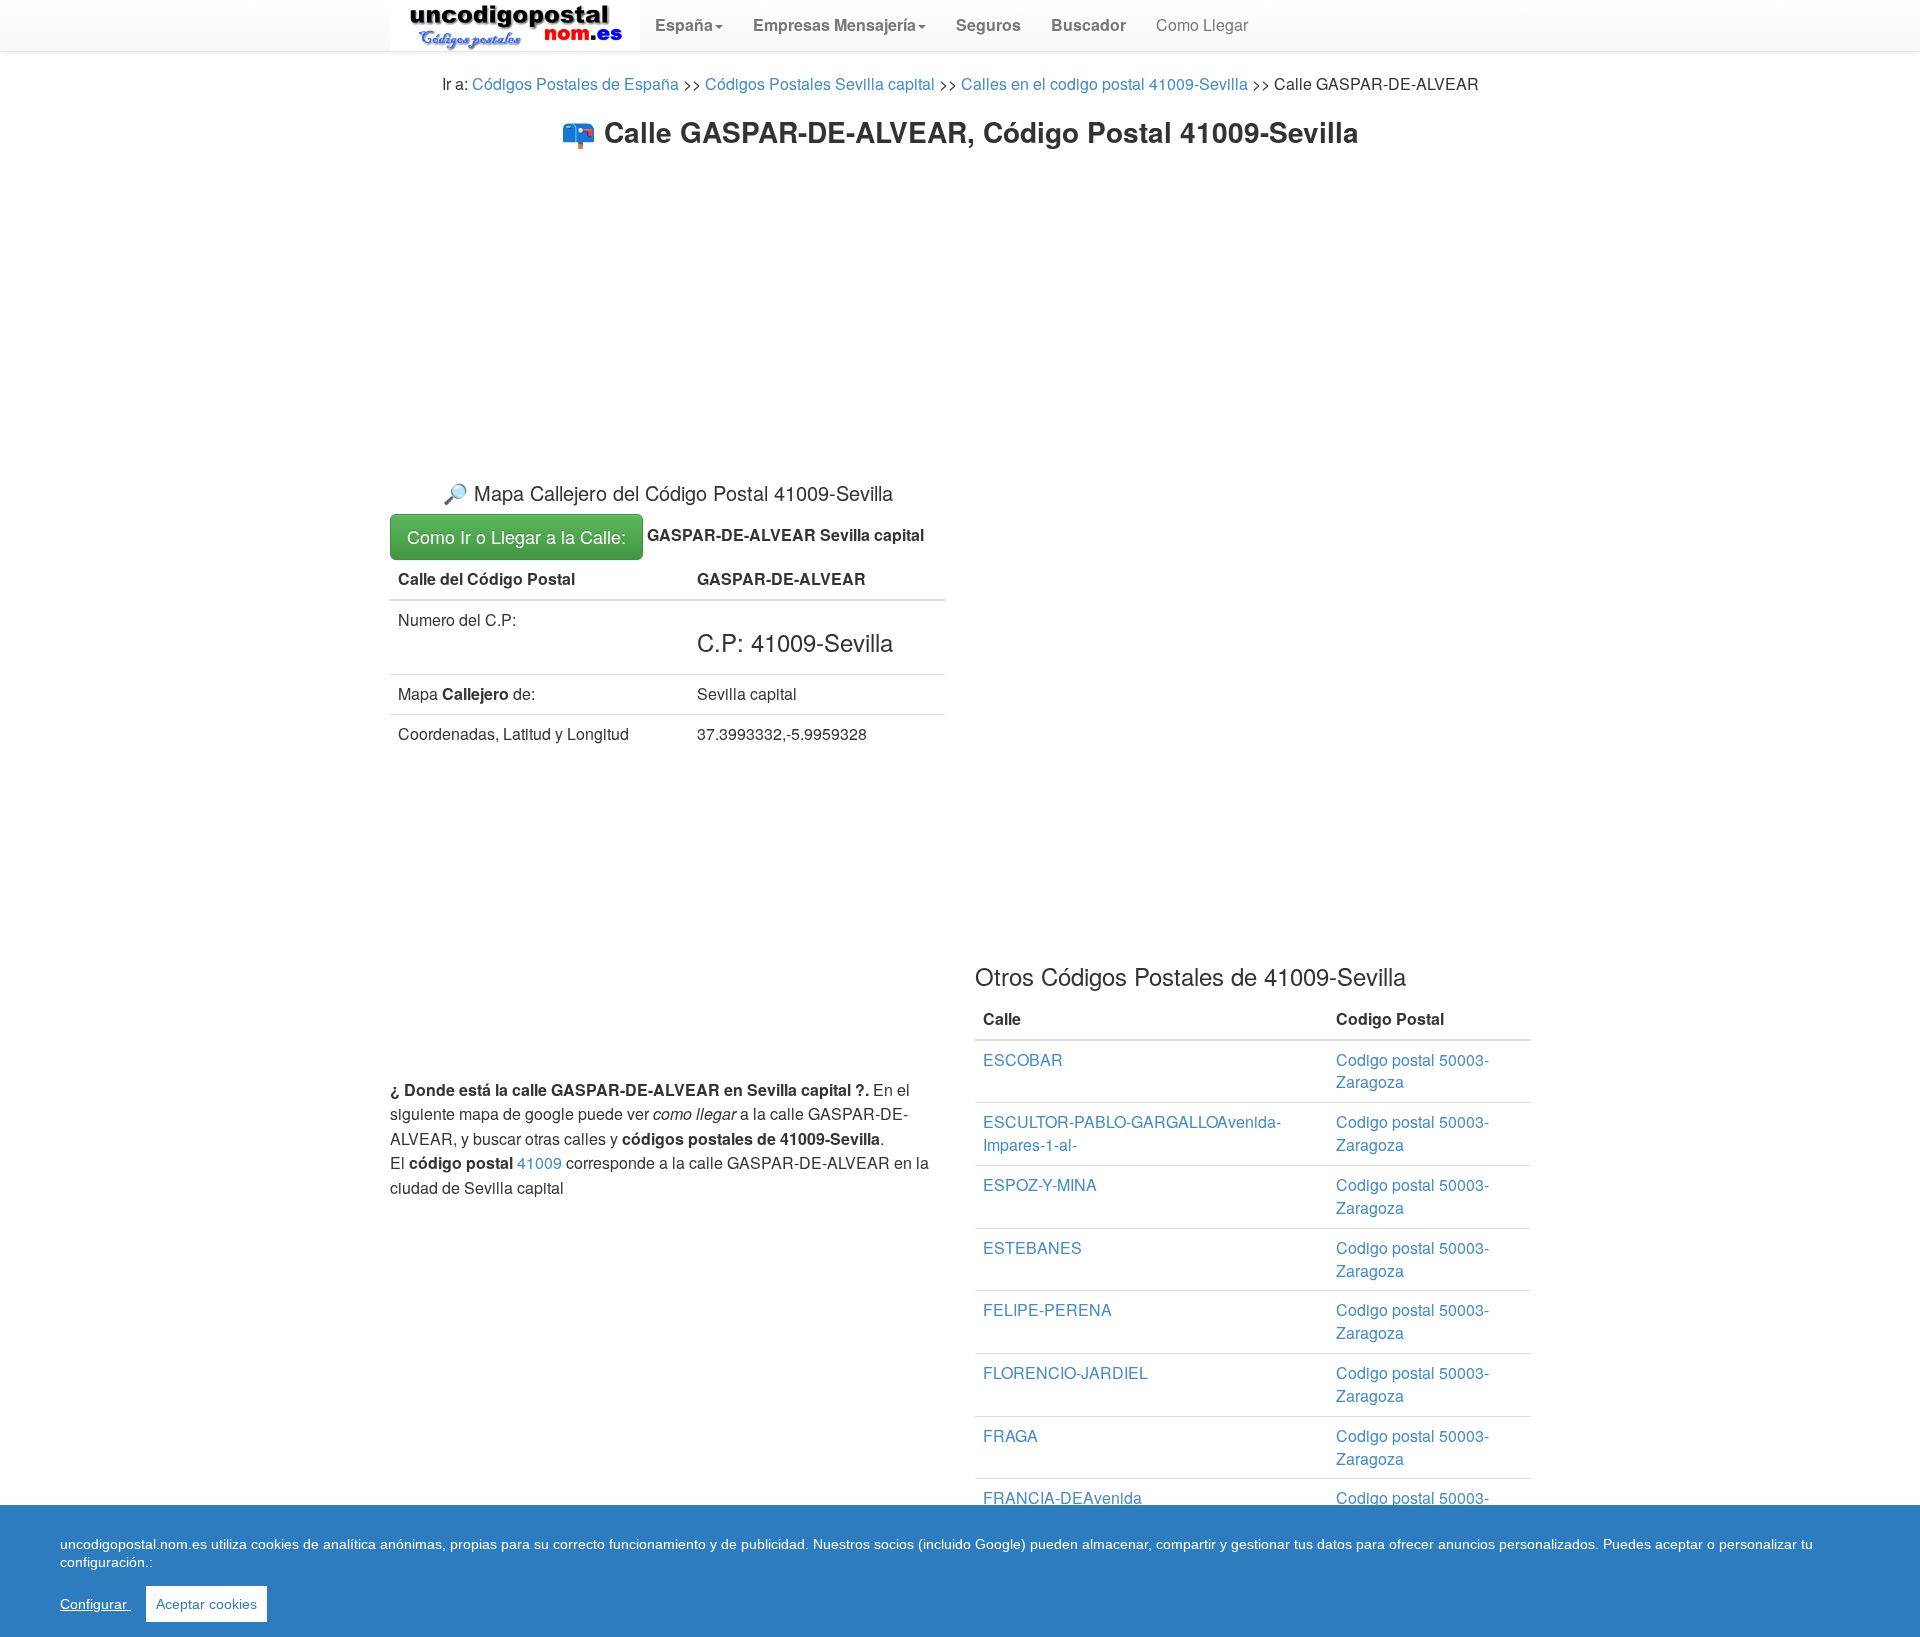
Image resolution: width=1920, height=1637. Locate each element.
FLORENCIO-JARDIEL (1065, 1372)
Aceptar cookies (206, 1604)
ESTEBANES (1032, 1247)
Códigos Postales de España (575, 83)
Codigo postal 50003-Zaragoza (1412, 1071)
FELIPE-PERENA (1047, 1309)
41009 (539, 1162)
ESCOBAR (1023, 1059)
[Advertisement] (960, 298)
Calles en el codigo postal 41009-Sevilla (1104, 83)
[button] (689, 25)
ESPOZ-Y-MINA (1040, 1184)
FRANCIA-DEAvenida (1062, 1497)
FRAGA (1010, 1435)
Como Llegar (1202, 24)
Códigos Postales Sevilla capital (820, 83)
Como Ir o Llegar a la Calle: (516, 536)
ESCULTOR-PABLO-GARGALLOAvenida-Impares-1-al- (1132, 1133)
